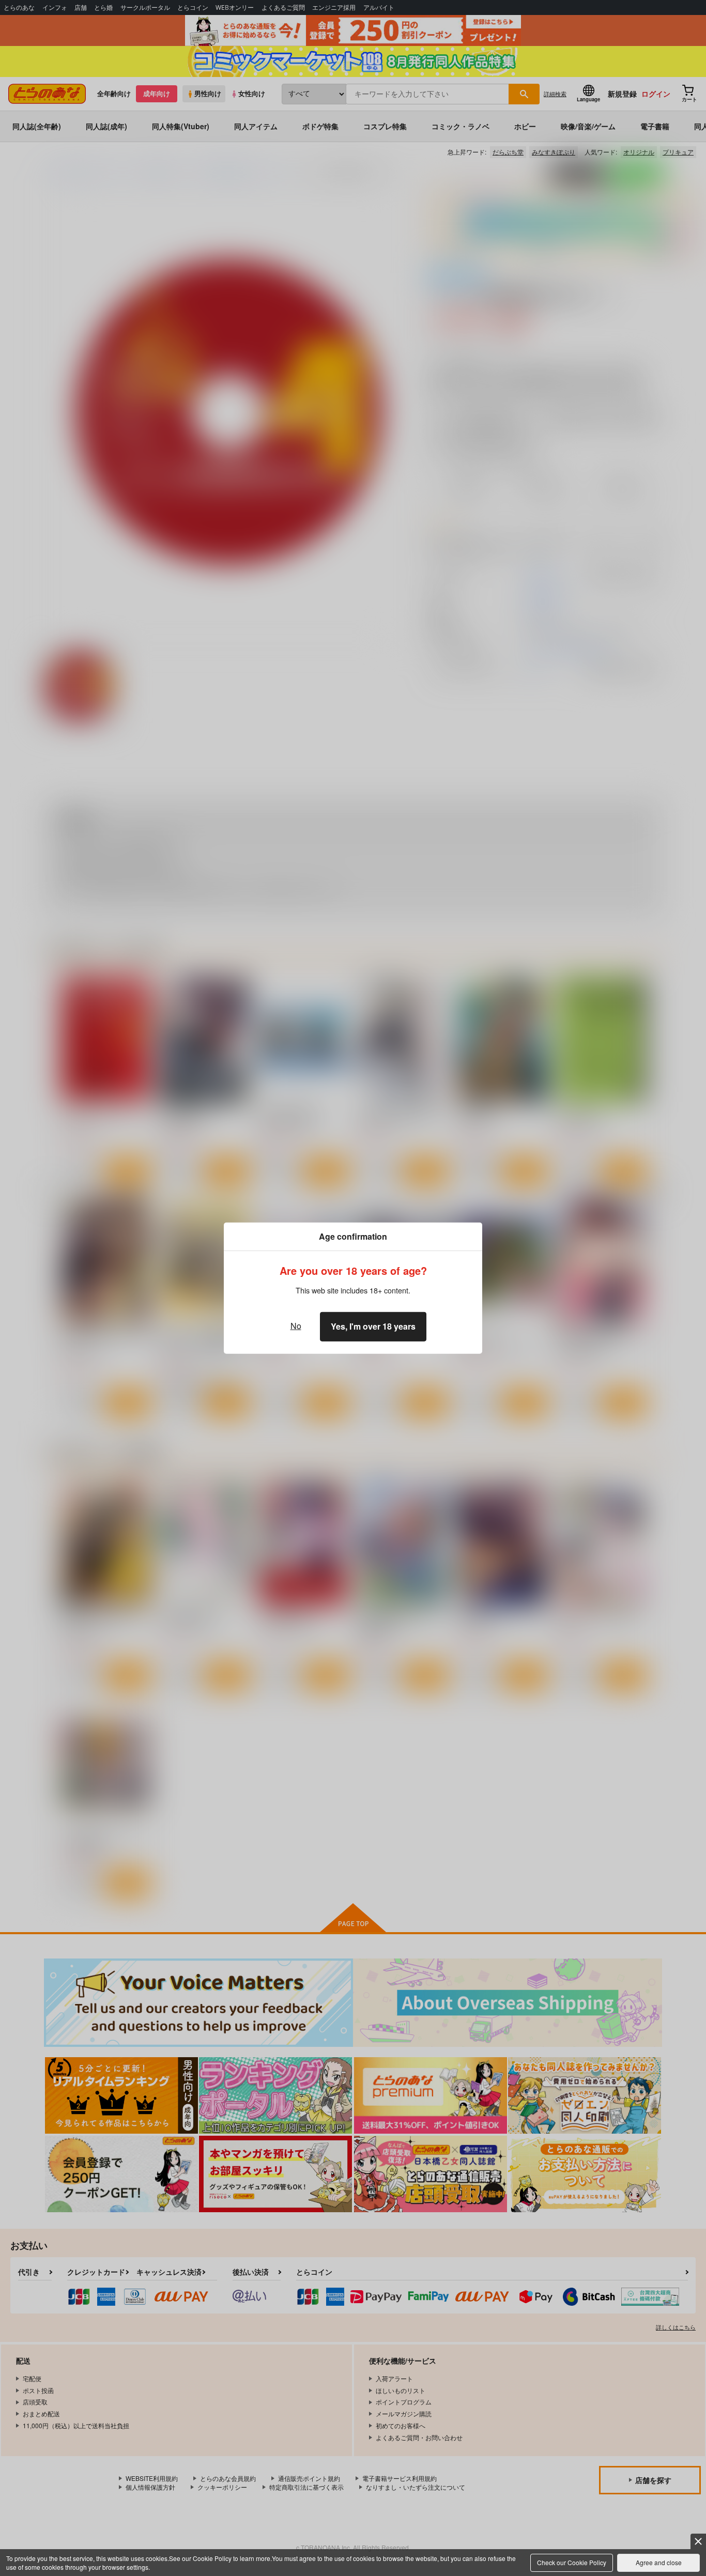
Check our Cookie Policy (572, 2562)
